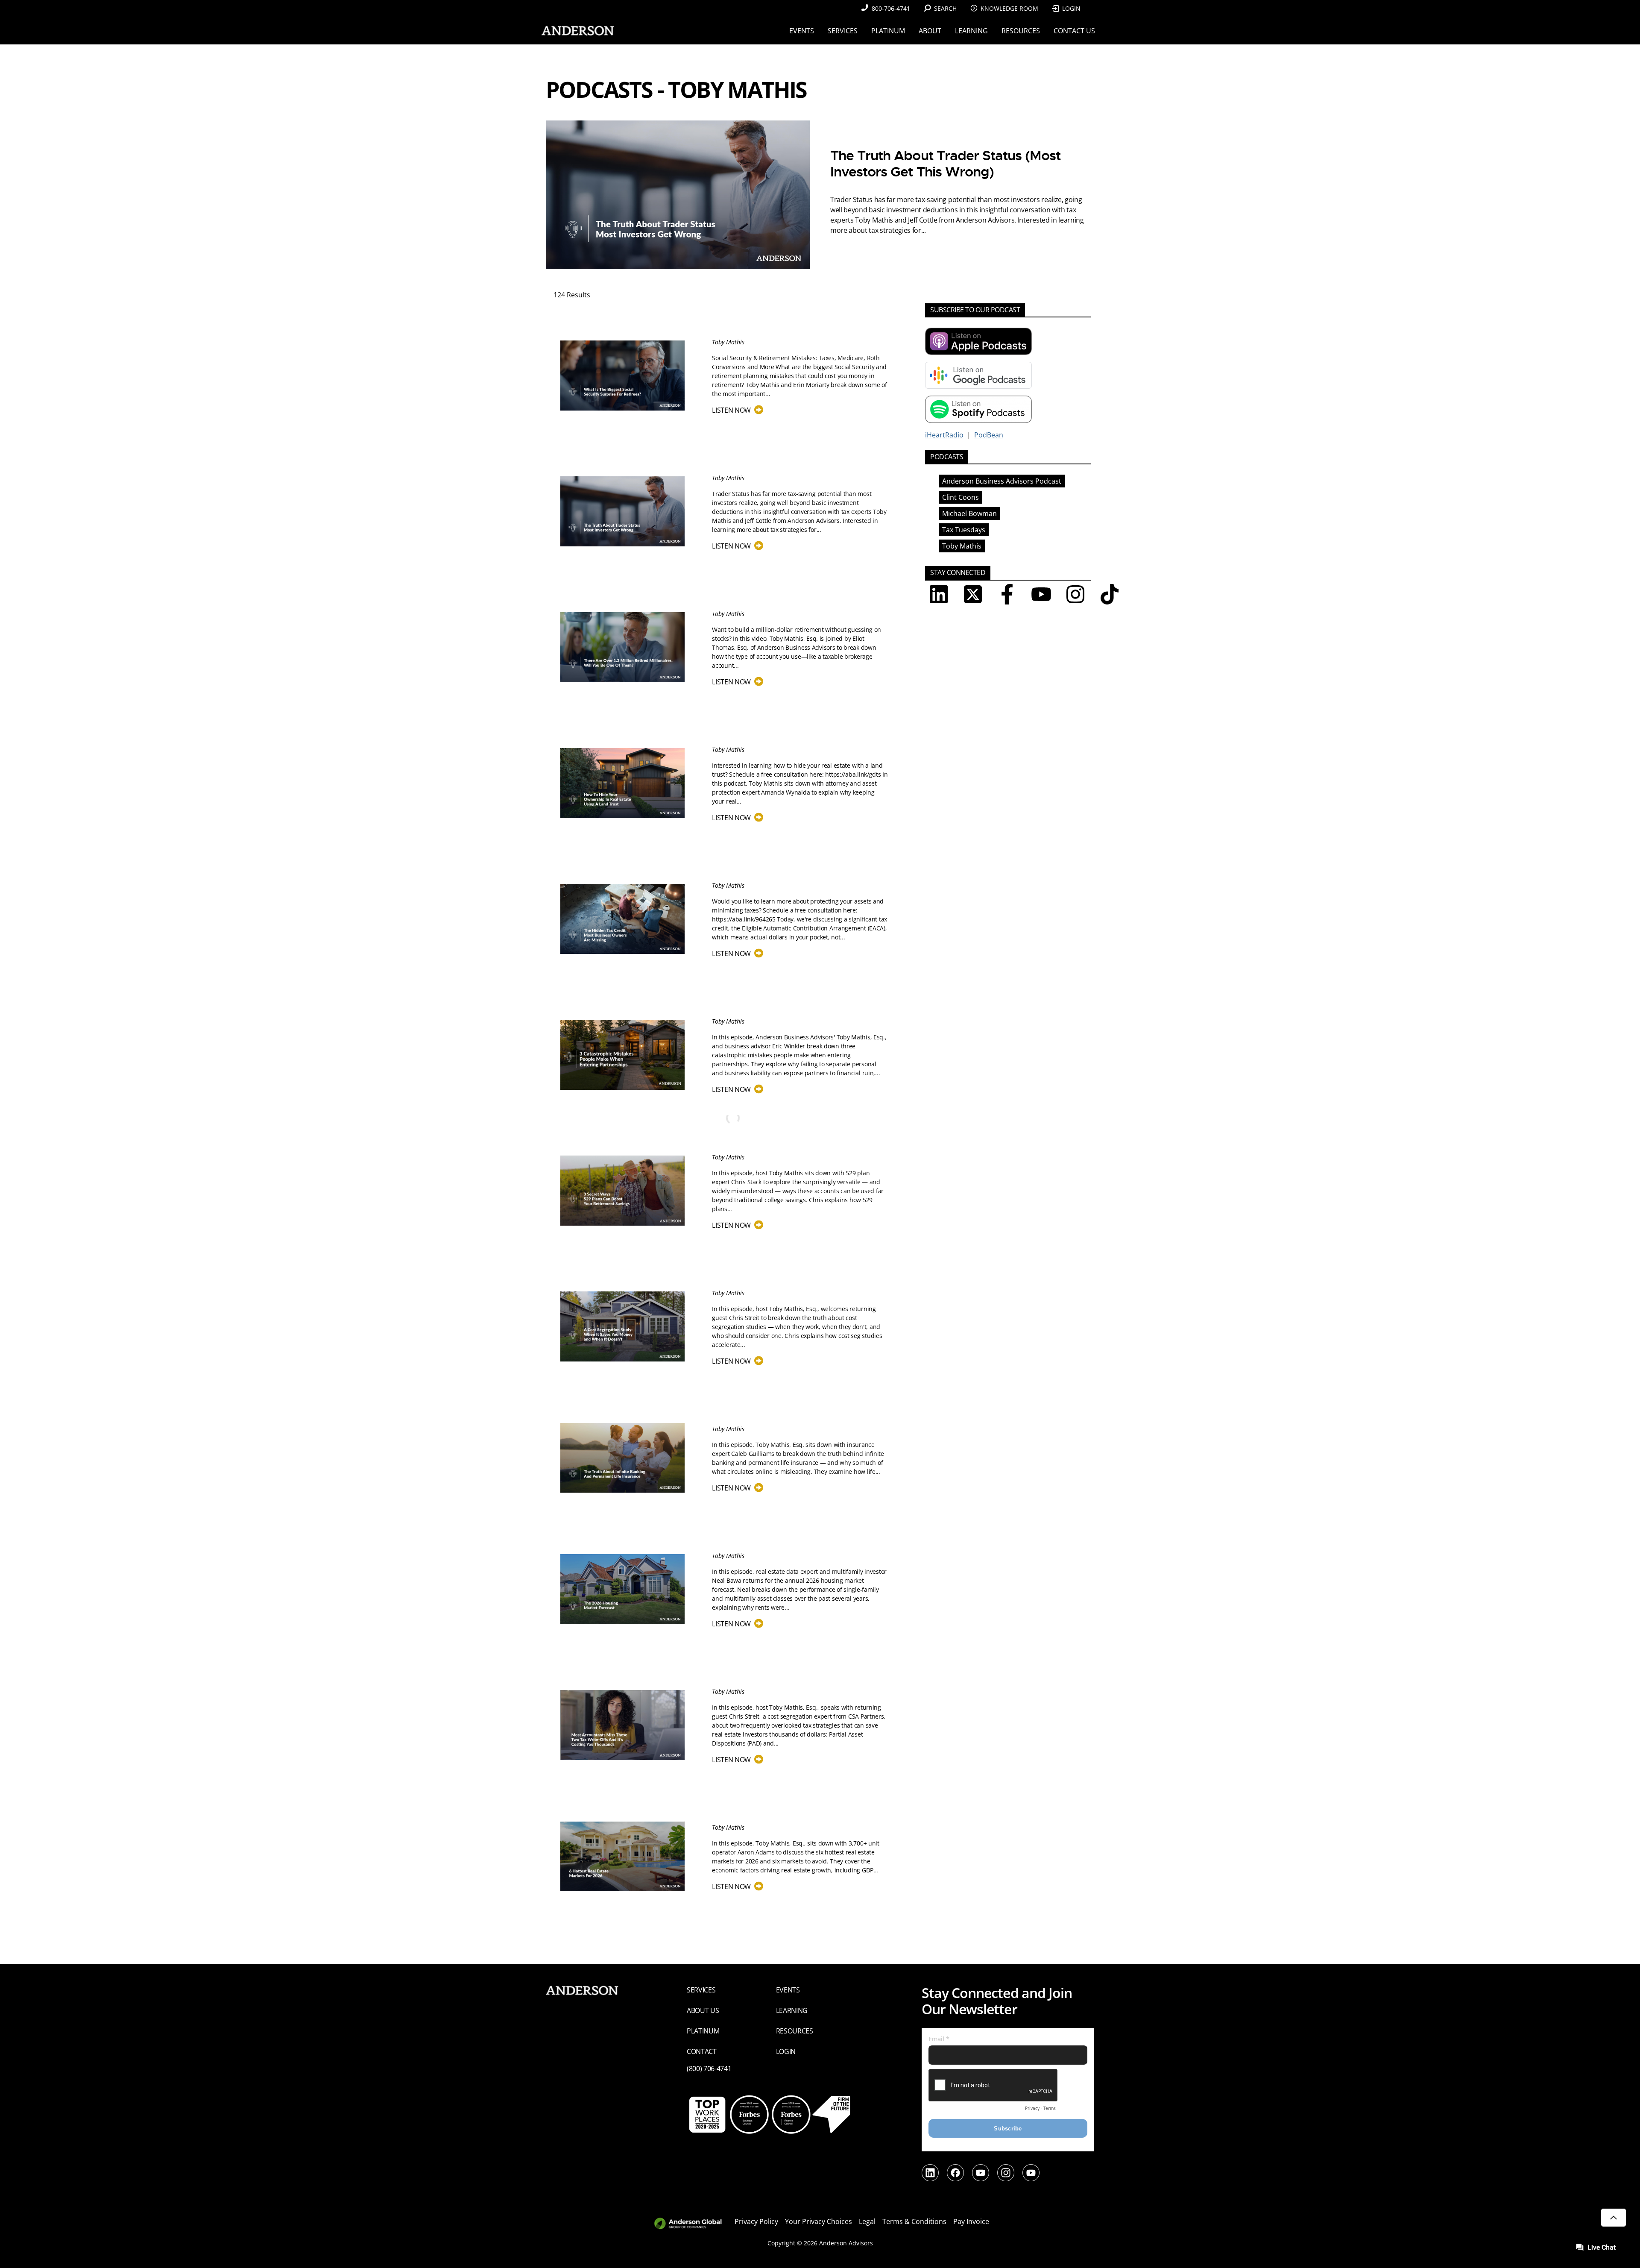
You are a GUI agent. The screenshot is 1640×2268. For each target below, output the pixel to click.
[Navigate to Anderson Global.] (693, 2224)
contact (702, 2051)
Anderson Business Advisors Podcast (1002, 481)
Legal (867, 2221)
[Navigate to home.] (576, 31)
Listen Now (736, 410)
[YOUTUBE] (1041, 594)
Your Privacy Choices (819, 2221)
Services (701, 1990)
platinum (703, 2031)
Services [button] (843, 31)
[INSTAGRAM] (1075, 594)
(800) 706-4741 (709, 2068)
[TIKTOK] (1110, 594)
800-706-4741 (891, 8)
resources (795, 2031)
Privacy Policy (756, 2221)
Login (1071, 8)
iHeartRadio (944, 435)
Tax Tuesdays (964, 530)
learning (792, 2010)
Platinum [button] (888, 31)
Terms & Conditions (914, 2221)
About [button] (930, 31)
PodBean (989, 435)
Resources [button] (1021, 31)
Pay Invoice (971, 2221)
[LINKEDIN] (939, 594)
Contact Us (1074, 31)
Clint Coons (961, 497)
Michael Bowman (969, 513)
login (786, 2051)
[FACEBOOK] (1007, 594)
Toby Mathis (962, 546)
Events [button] (802, 31)
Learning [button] (971, 31)
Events (788, 1990)
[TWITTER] (973, 594)
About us (703, 2010)
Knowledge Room (1009, 8)
